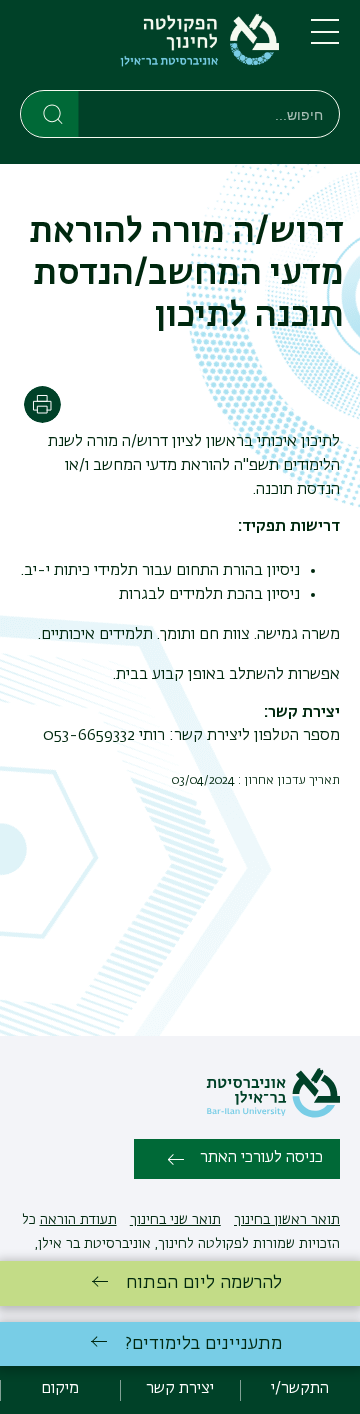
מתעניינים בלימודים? (203, 1344)
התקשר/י (300, 1389)
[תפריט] (325, 40)
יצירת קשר (180, 1389)
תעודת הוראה (78, 1220)
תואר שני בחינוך (175, 1220)
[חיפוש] (50, 113)
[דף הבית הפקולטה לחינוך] (149, 49)
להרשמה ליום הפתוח (204, 1283)
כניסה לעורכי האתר (261, 1158)
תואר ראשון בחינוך (287, 1220)
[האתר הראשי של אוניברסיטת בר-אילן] (273, 1114)
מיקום (60, 1389)
